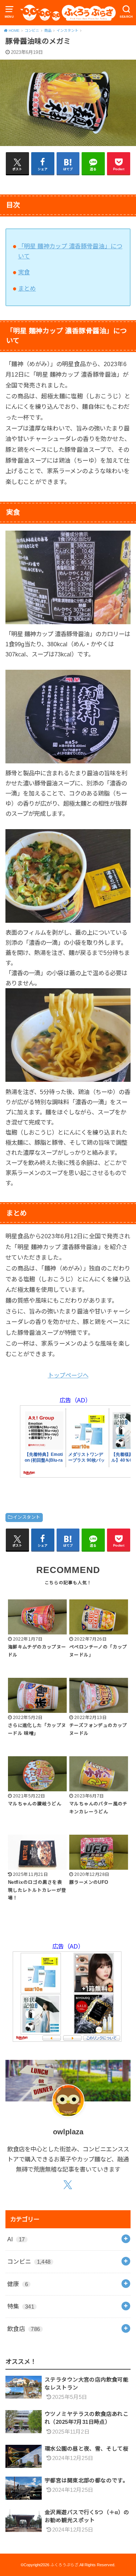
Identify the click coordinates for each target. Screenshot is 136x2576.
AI (16, 2239)
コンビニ (29, 2262)
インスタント (26, 1517)
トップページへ (68, 1375)
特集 (21, 2306)
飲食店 (24, 2329)
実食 (24, 272)
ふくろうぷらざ (64, 2565)
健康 (18, 2284)
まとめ (27, 288)
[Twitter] (68, 2185)
